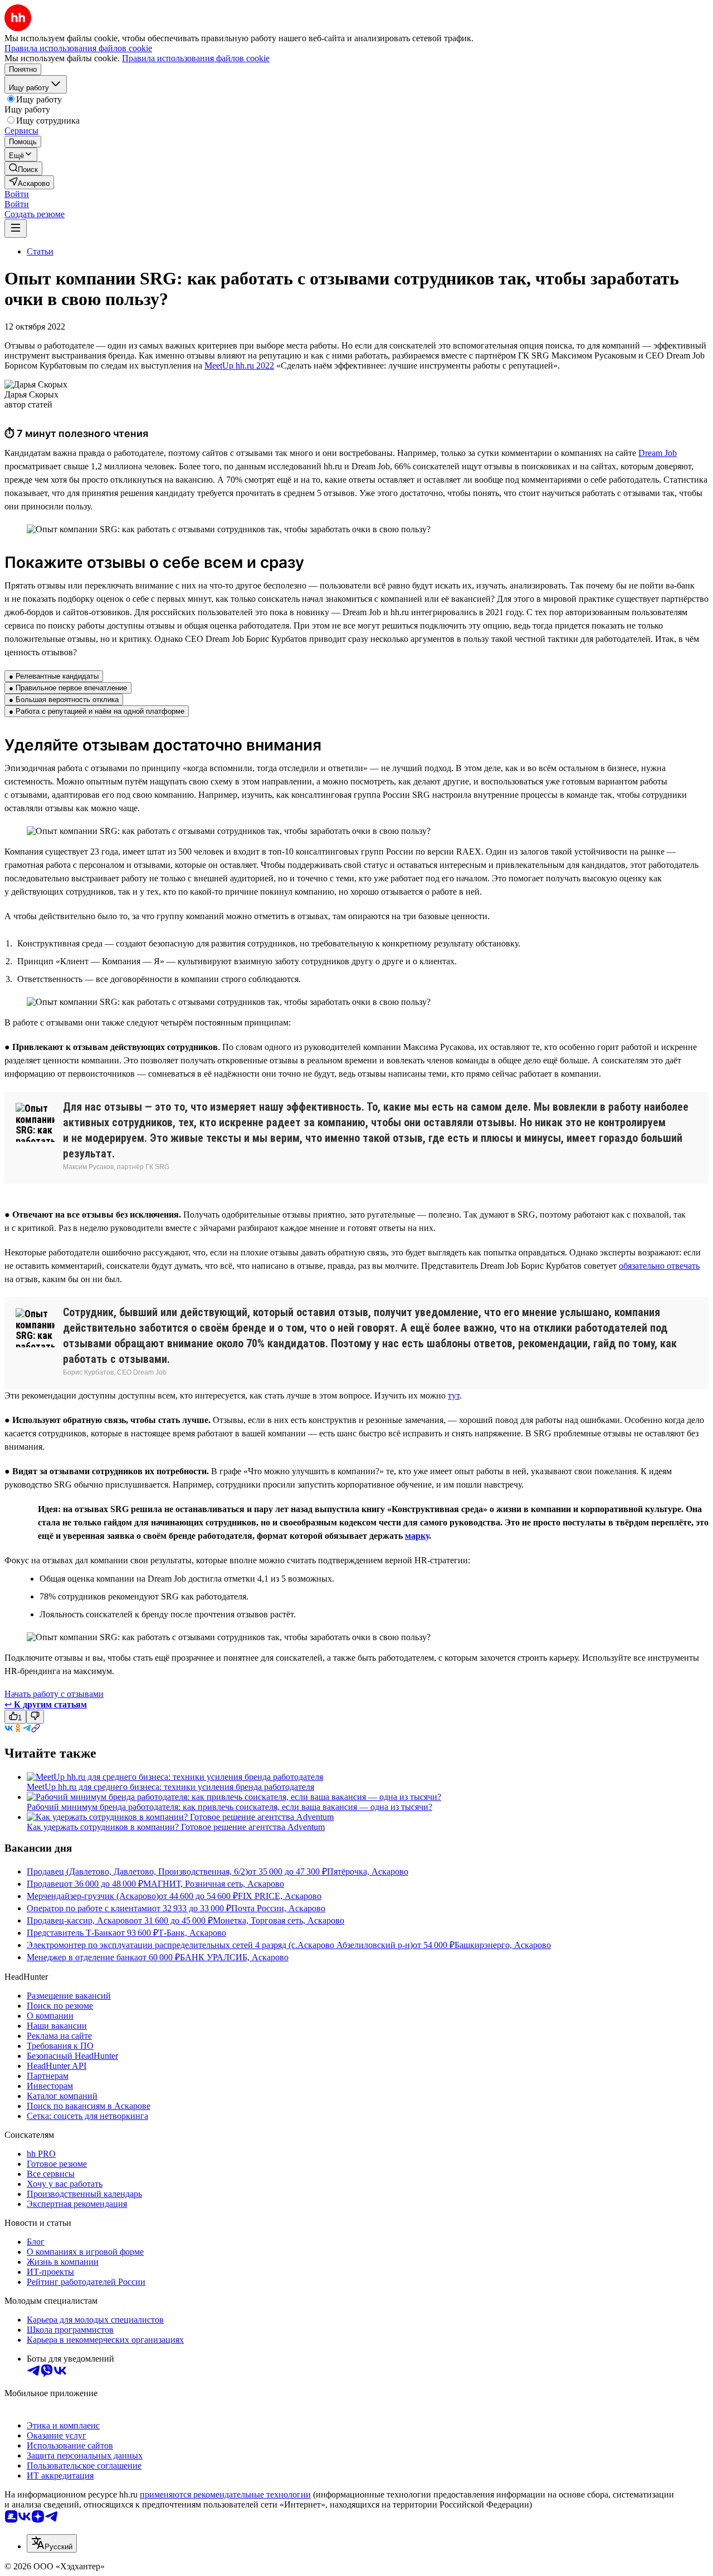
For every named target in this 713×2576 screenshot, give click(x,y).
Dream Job (658, 453)
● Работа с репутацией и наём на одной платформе (97, 711)
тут (454, 1395)
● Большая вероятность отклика (64, 700)
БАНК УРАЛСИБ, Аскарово (234, 1957)
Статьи (40, 251)
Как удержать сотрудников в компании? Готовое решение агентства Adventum (176, 1827)
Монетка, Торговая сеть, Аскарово (279, 1920)
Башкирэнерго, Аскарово (503, 1945)
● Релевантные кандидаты (54, 676)
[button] (17, 194)
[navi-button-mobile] (16, 229)
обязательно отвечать (659, 1266)
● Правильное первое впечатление (68, 688)
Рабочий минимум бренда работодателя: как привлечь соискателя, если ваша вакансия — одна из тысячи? (229, 1807)
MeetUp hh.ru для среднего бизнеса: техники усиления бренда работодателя (170, 1787)
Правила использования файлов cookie (196, 58)
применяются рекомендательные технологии (225, 2494)
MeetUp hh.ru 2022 (239, 365)
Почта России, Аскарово (278, 1908)
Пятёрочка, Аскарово (368, 1871)
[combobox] (52, 2543)
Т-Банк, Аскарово (192, 1933)
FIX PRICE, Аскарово (280, 1896)
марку (417, 1536)
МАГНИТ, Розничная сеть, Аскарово (214, 1884)
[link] (23, 168)
